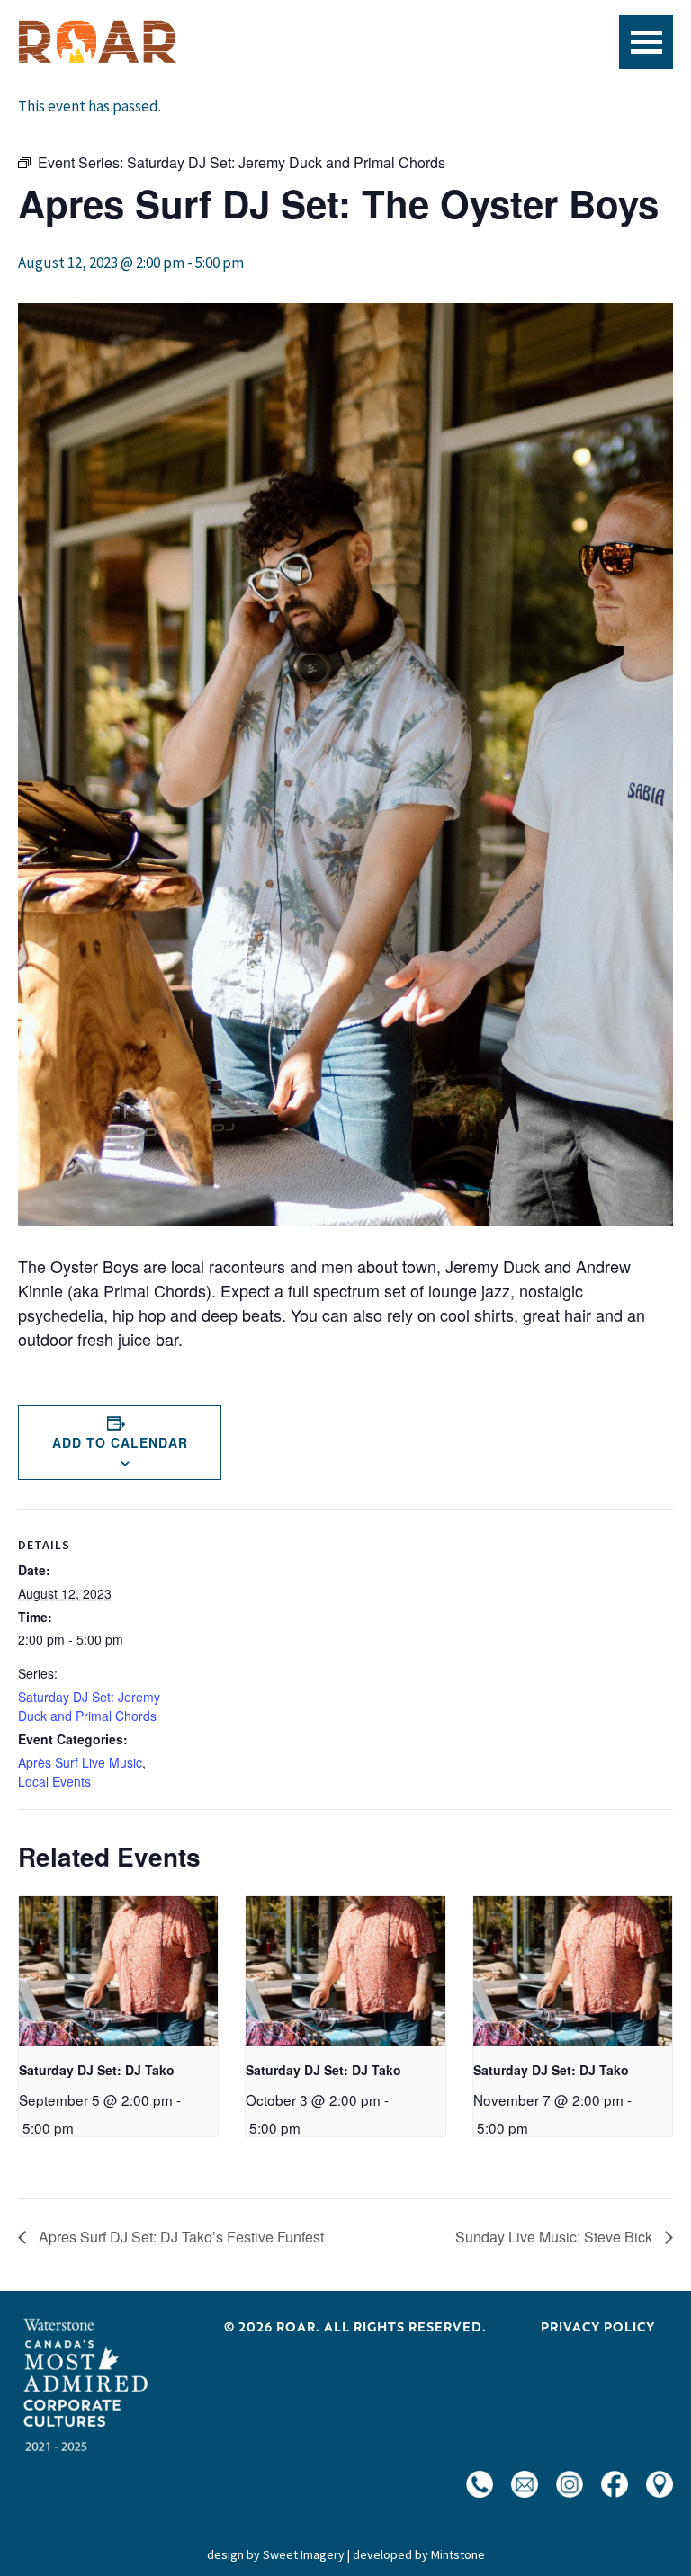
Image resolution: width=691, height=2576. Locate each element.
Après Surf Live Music (80, 1762)
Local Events (54, 1781)
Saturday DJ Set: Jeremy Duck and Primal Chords (89, 1706)
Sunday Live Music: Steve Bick (556, 2237)
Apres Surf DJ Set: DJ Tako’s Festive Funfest (179, 2237)
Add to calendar (120, 1442)
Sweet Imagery (304, 2554)
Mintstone (458, 2554)
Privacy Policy (598, 2327)
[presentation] (118, 1971)
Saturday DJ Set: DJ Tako (97, 2070)
